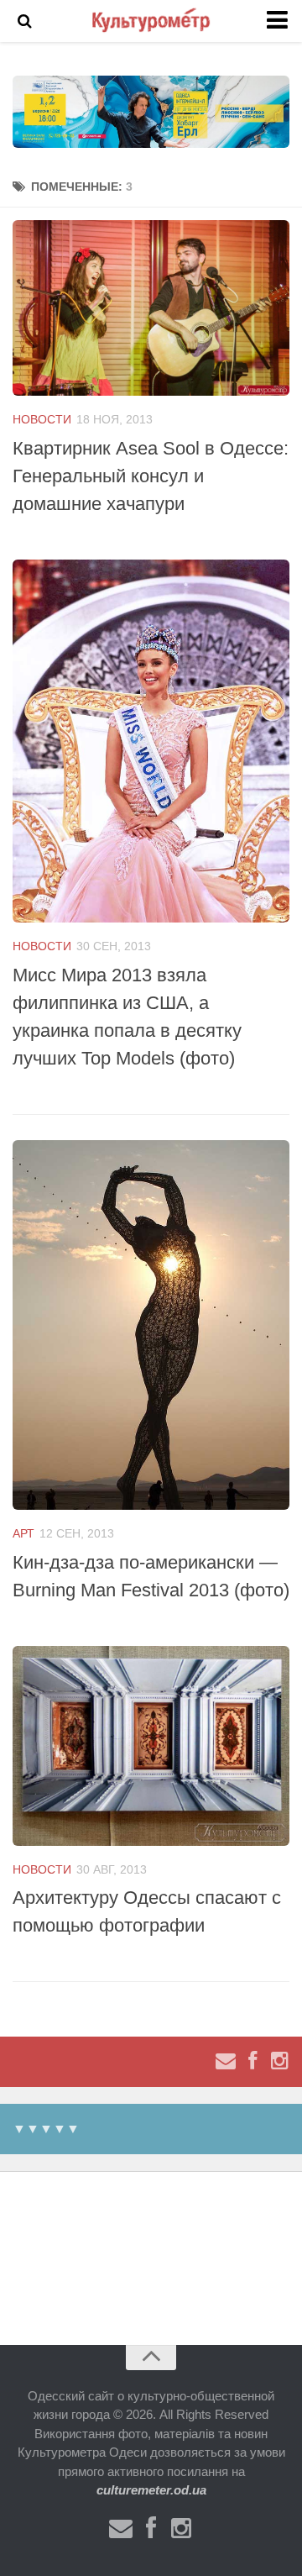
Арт (23, 1533)
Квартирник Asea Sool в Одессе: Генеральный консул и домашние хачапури (151, 476)
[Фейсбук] (253, 2061)
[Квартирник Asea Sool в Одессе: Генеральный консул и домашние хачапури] (151, 308)
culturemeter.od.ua (151, 2490)
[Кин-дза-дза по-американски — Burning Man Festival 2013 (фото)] (151, 1325)
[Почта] (226, 2061)
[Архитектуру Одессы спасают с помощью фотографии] (151, 1746)
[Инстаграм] (279, 2061)
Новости (42, 419)
